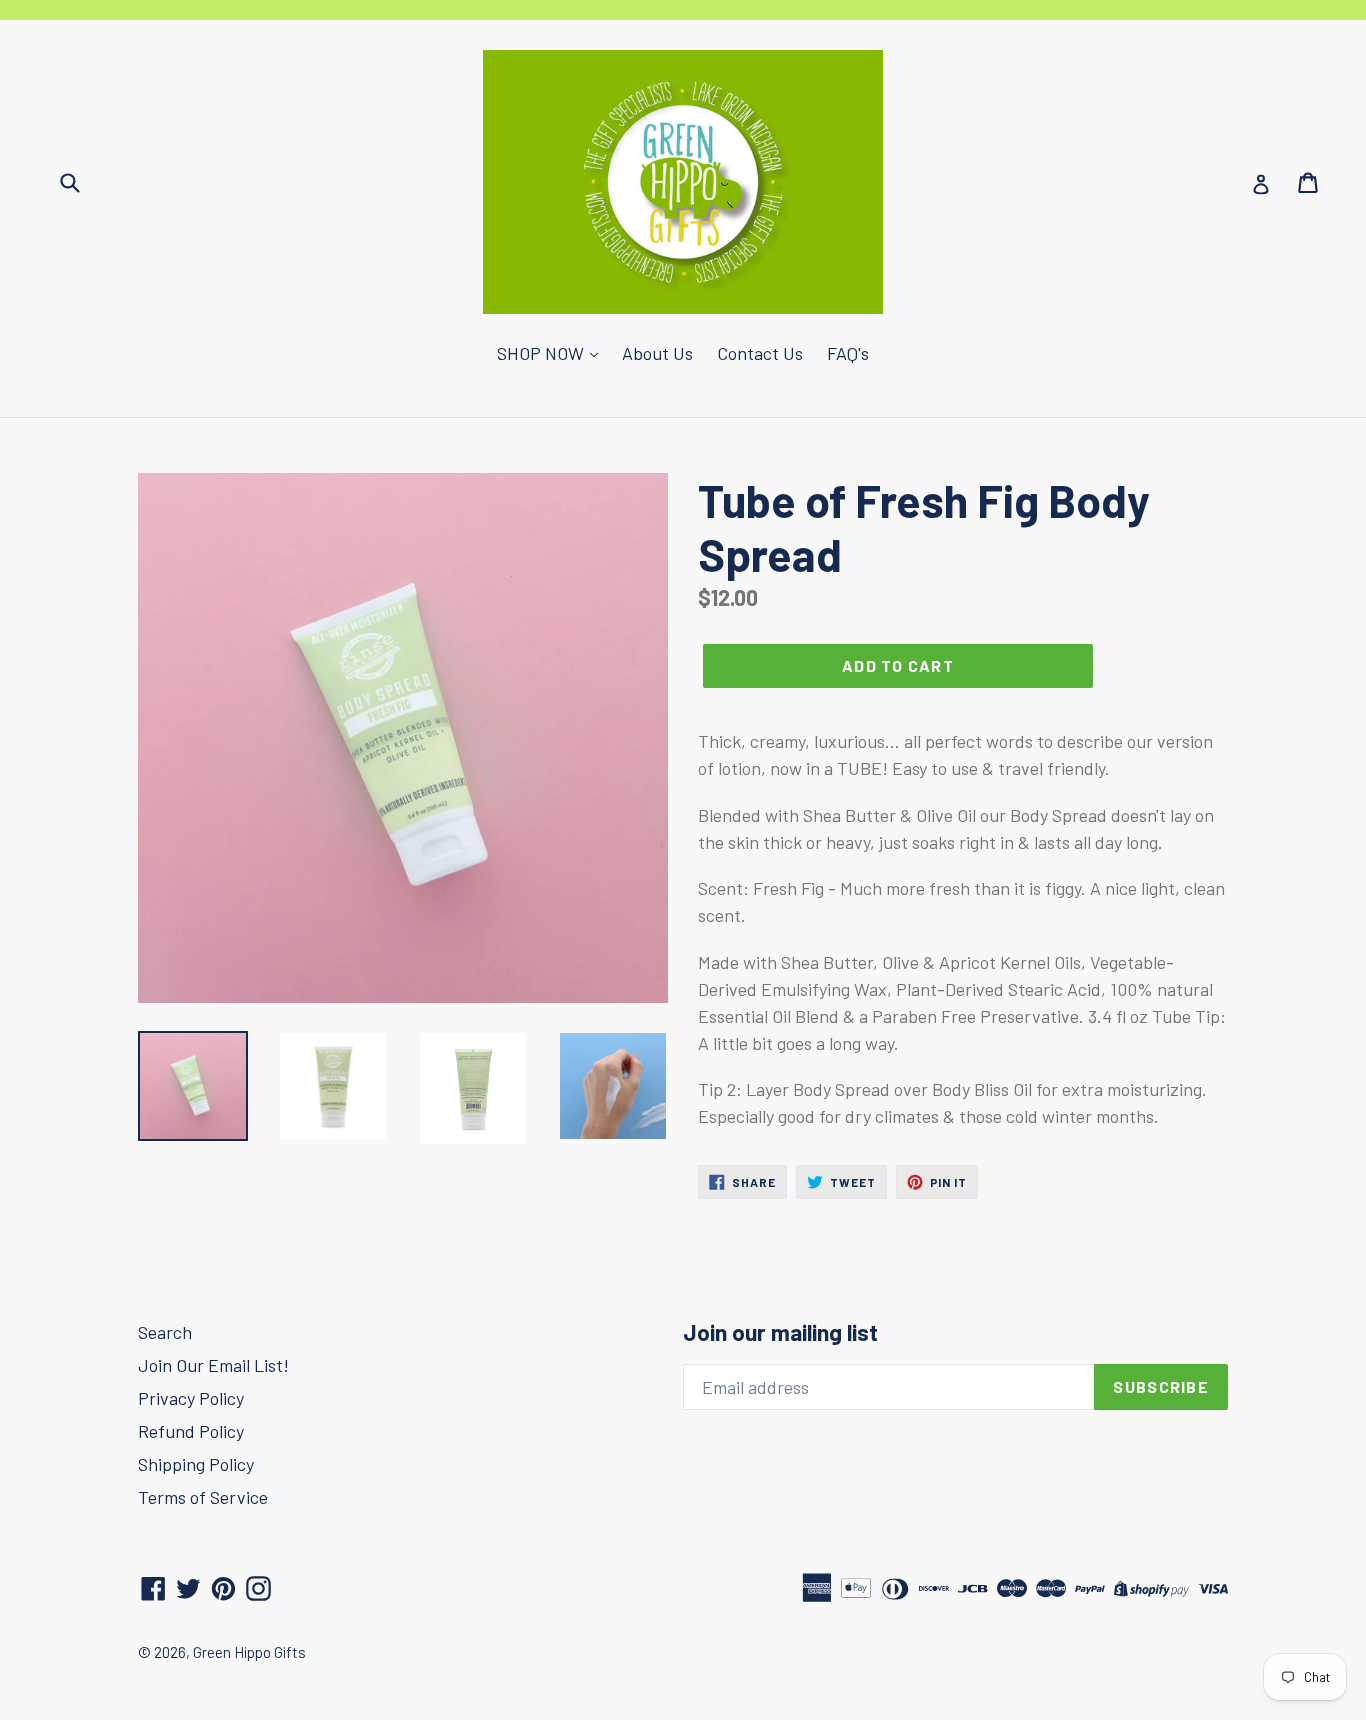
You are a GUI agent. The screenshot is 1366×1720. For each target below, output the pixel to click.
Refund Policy (191, 1431)
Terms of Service (203, 1497)
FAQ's (848, 353)
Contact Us (760, 353)
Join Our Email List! (213, 1365)
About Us (657, 353)
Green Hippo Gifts (249, 1652)
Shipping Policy (196, 1464)
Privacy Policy (191, 1398)
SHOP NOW (542, 353)
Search (165, 1332)
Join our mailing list (780, 1332)
